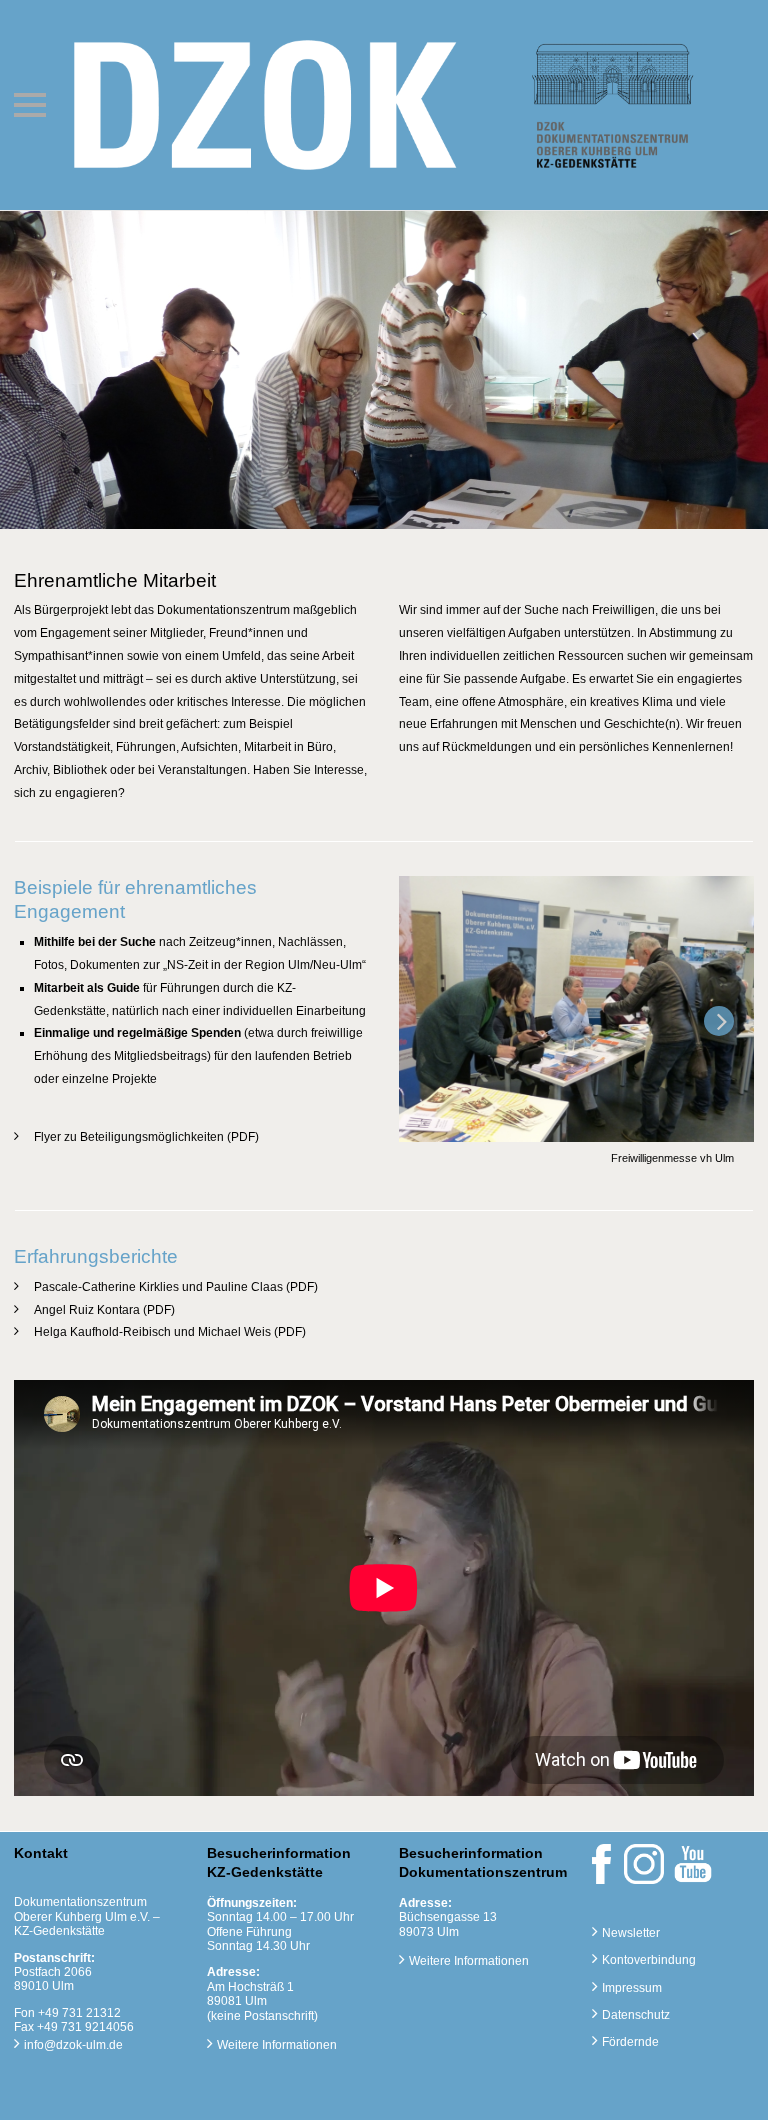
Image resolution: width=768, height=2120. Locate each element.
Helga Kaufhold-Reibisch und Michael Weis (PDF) (170, 1332)
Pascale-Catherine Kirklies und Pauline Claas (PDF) (176, 1287)
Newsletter (631, 1933)
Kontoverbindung (649, 1960)
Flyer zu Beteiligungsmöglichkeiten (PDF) (146, 1137)
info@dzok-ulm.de (73, 2045)
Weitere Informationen (277, 2045)
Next (716, 1038)
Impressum (632, 1988)
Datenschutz (636, 2015)
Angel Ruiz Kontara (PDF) (104, 1310)
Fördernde (630, 2042)
